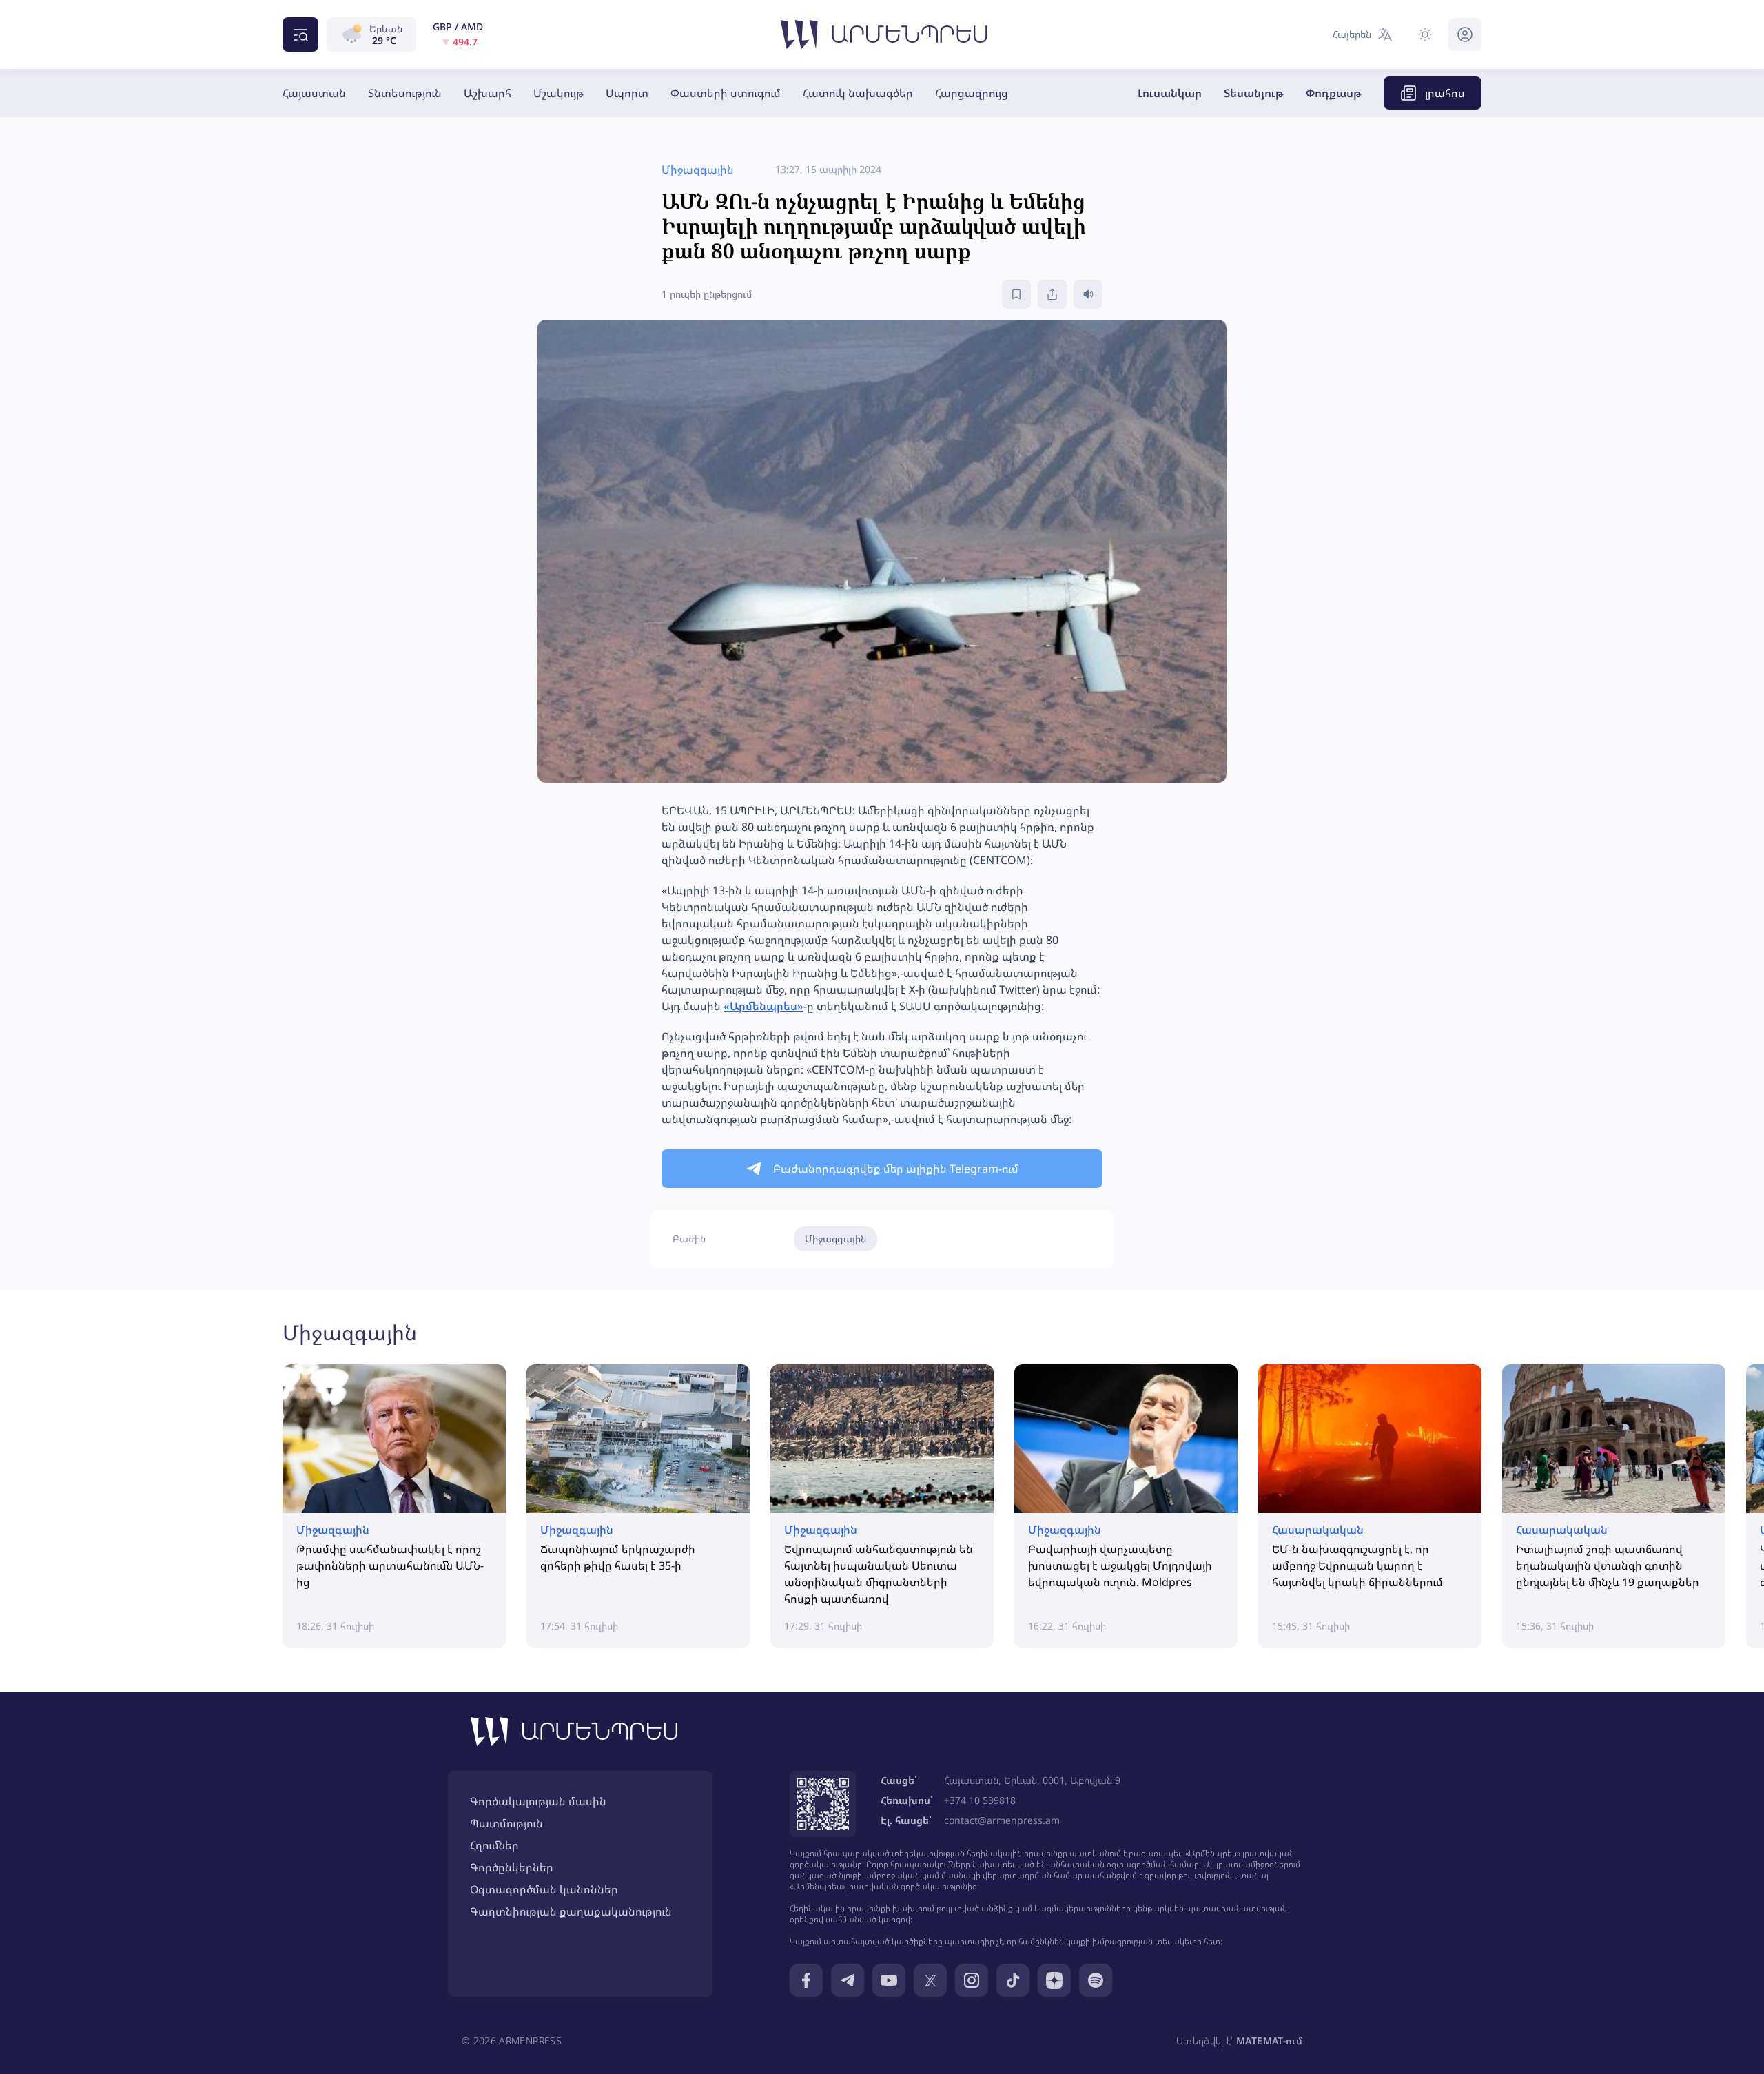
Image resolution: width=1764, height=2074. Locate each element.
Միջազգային (835, 1239)
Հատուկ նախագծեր (858, 93)
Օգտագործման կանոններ (544, 1889)
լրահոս (1445, 93)
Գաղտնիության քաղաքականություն (571, 1911)
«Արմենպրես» (763, 1006)
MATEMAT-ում (1269, 2041)
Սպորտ (627, 93)
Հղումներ (494, 1845)
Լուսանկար (1170, 93)
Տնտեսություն (405, 93)
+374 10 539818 (980, 1800)
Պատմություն (506, 1823)
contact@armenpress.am (1002, 1820)
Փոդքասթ (1334, 93)
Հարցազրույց (972, 93)
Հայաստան (314, 93)
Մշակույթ (558, 93)
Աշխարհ (488, 93)
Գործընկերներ (512, 1867)
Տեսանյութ (1254, 93)
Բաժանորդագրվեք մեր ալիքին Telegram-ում (896, 1169)
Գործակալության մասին (538, 1801)
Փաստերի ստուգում (726, 93)
